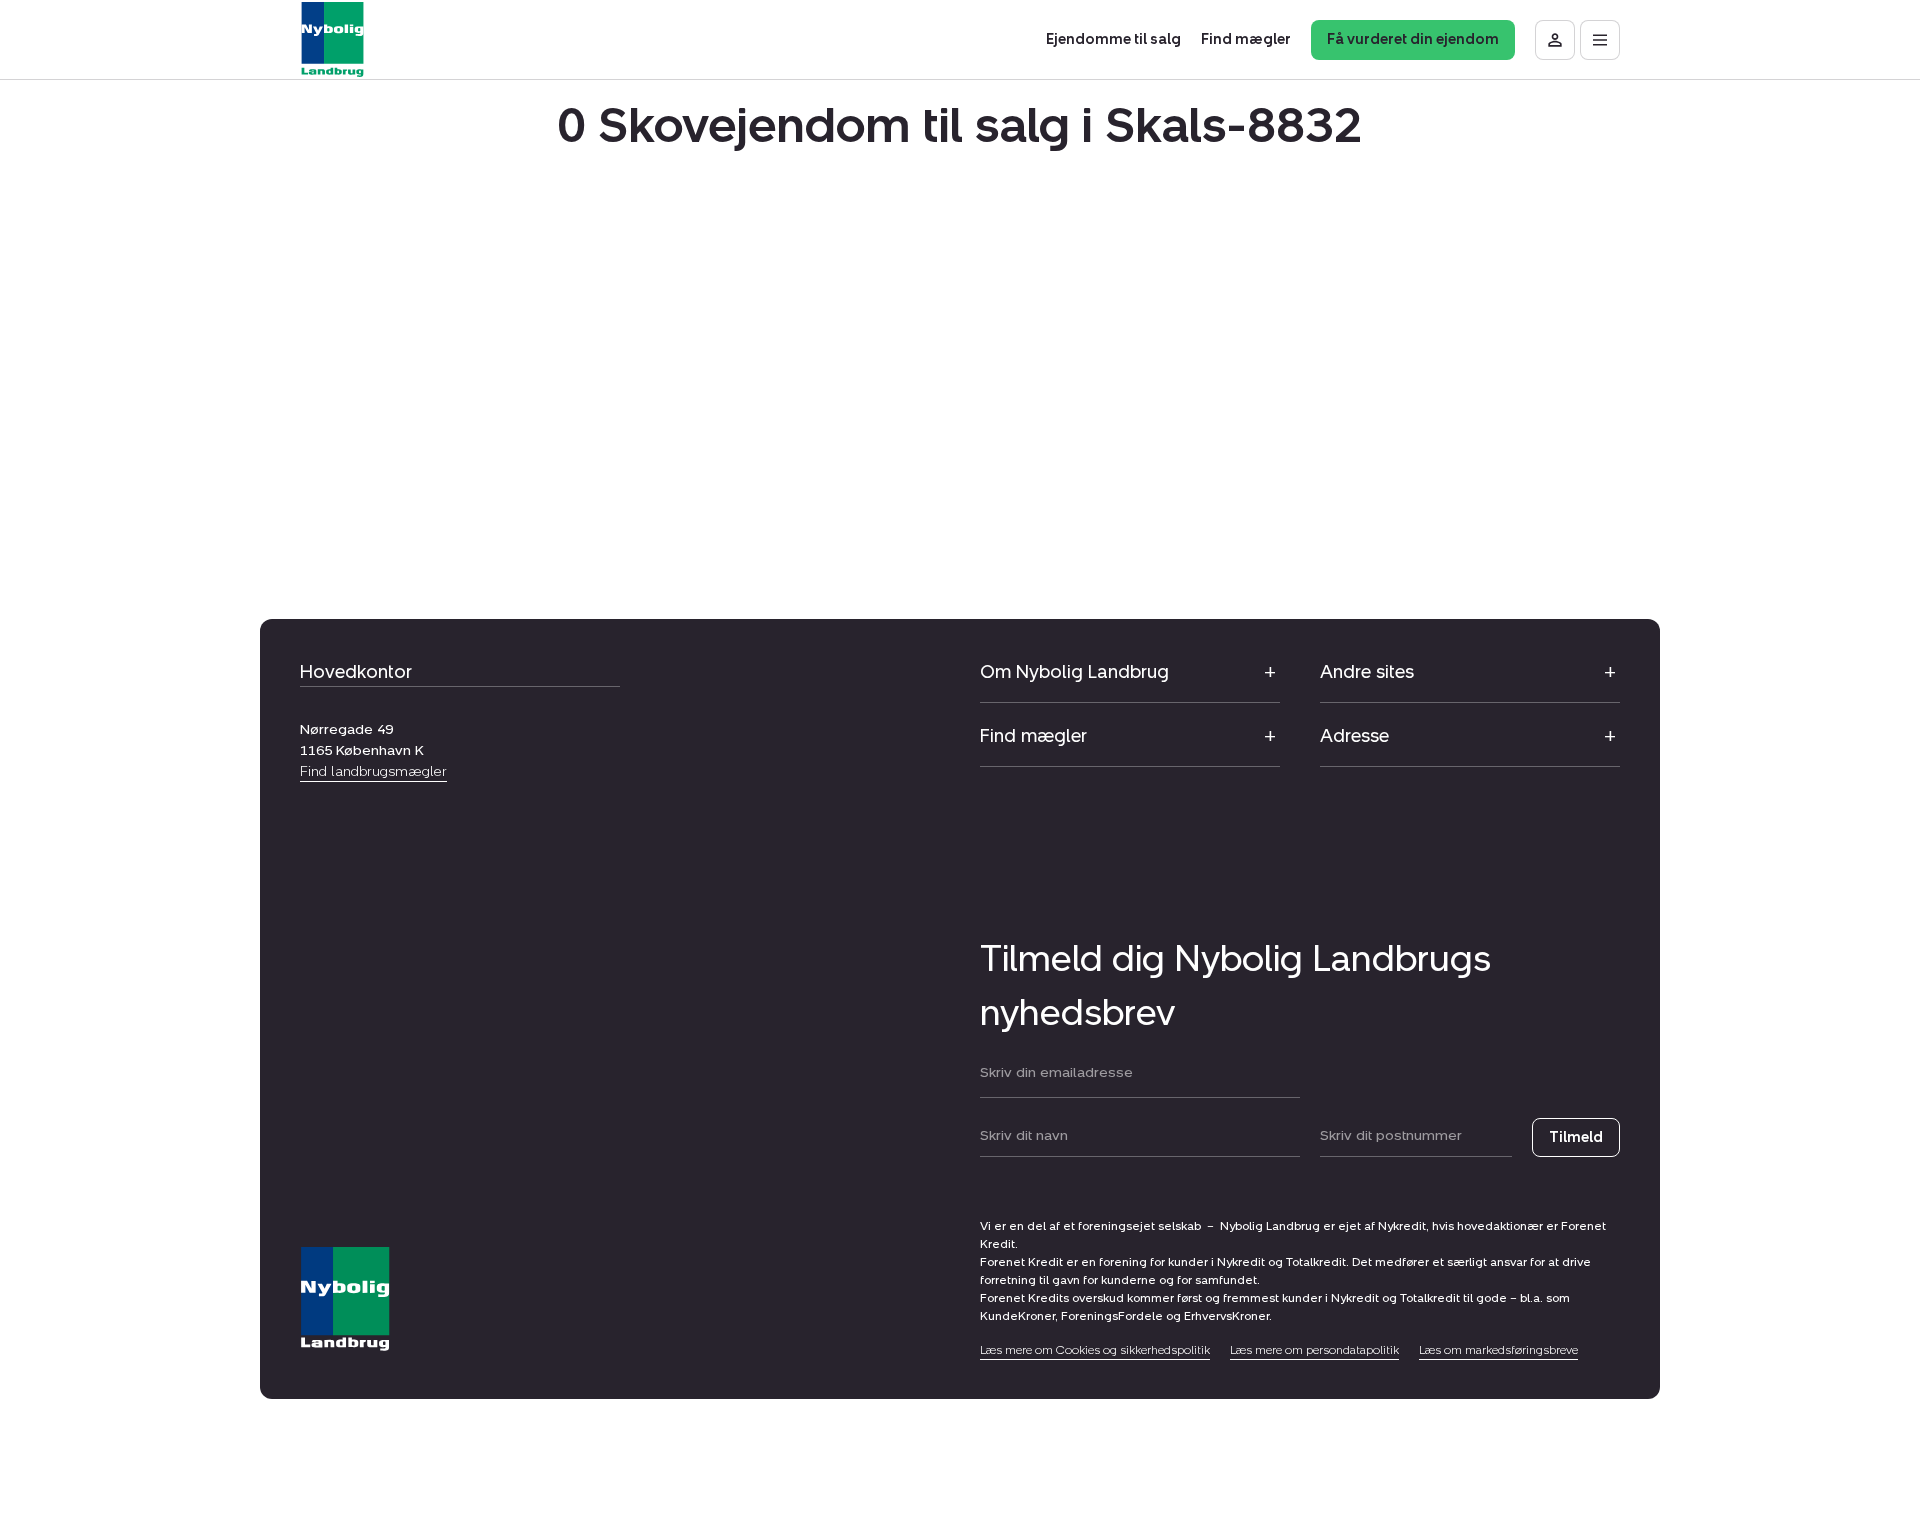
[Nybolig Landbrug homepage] (345, 1299)
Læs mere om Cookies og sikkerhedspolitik (1095, 1350)
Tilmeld (1576, 1137)
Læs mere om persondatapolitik (1314, 1350)
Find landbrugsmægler (373, 771)
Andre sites (1367, 672)
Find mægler (1033, 736)
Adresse (1354, 736)
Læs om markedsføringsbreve (1498, 1350)
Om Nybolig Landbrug (1074, 672)
